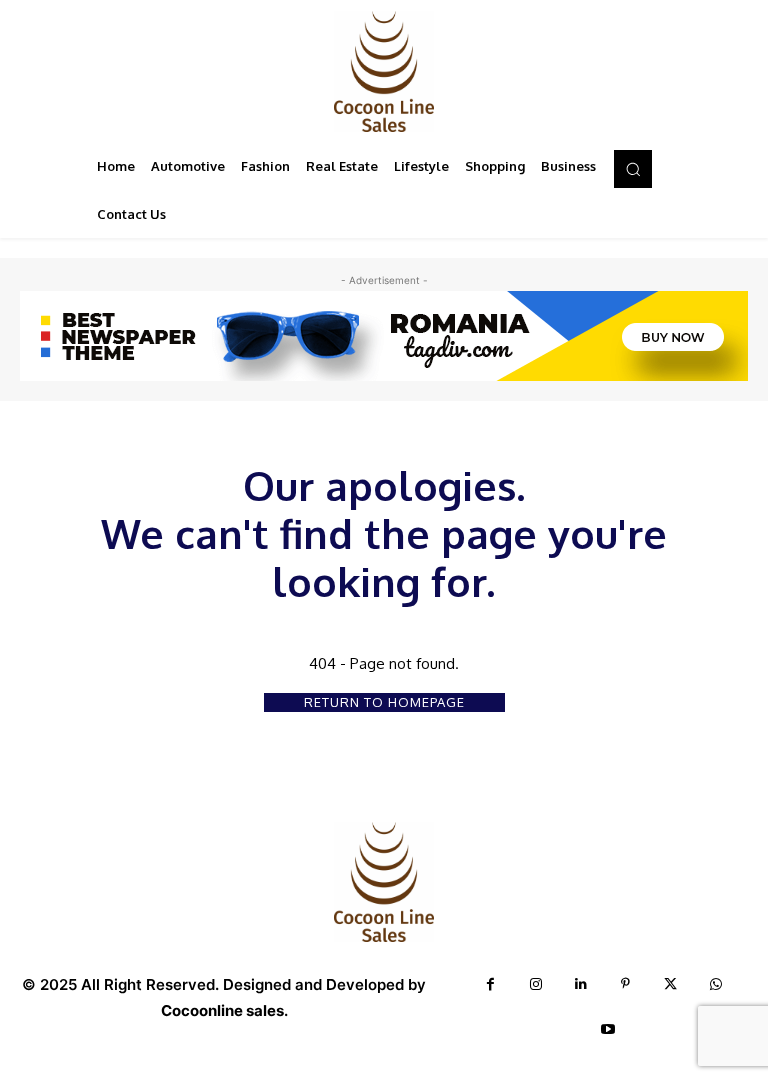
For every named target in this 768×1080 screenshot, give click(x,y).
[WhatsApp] (715, 984)
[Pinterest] (625, 984)
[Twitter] (670, 984)
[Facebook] (490, 984)
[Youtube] (608, 1029)
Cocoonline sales (222, 1010)
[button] (633, 169)
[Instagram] (535, 984)
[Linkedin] (580, 984)
